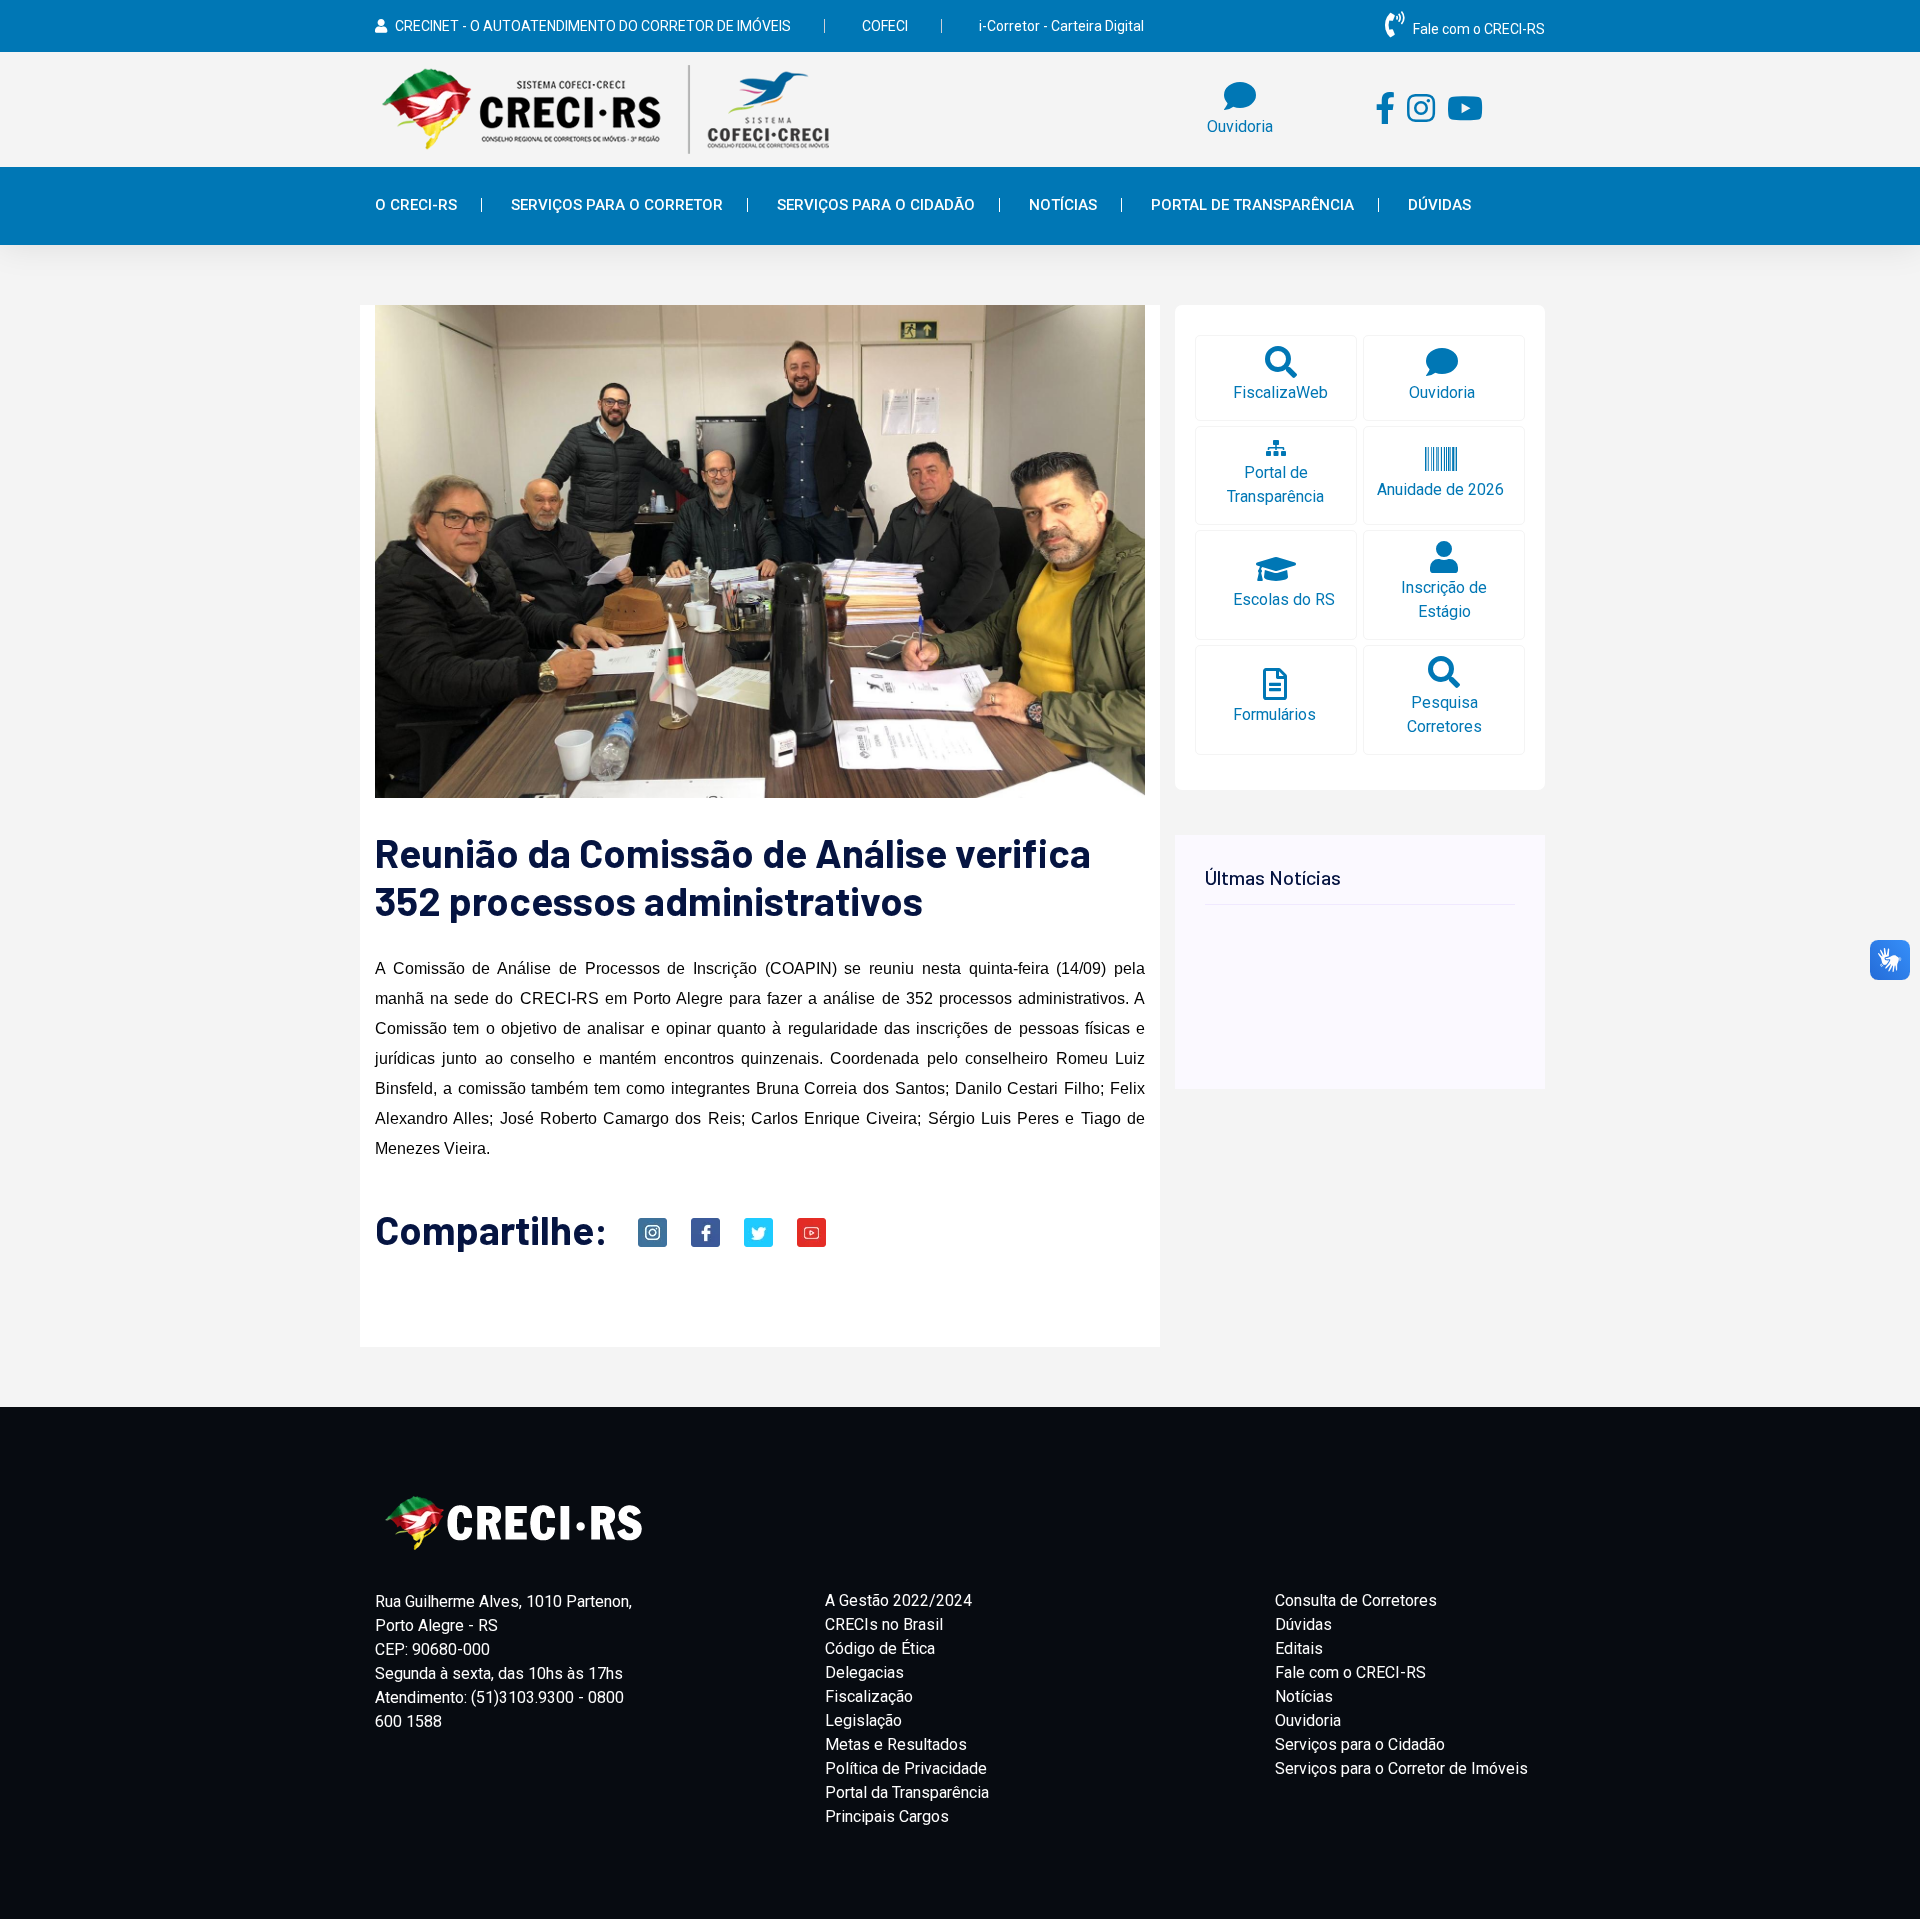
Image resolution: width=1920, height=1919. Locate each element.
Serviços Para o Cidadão (876, 205)
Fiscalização (869, 1696)
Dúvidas (1439, 205)
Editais (1299, 1648)
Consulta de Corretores (1356, 1600)
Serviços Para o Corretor (617, 205)
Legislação (863, 1720)
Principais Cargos (887, 1816)
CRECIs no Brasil (884, 1624)
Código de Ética (880, 1648)
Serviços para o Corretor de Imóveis (1401, 1768)
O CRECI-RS (416, 205)
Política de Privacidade (906, 1768)
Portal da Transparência (907, 1792)
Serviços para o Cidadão (1360, 1744)
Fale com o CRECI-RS (1479, 29)
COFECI (885, 26)
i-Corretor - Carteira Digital (1061, 26)
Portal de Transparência (1252, 205)
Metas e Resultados (896, 1744)
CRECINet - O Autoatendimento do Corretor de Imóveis (593, 26)
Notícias (1063, 205)
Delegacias (864, 1672)
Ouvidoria (1308, 1720)
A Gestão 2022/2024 (898, 1600)
